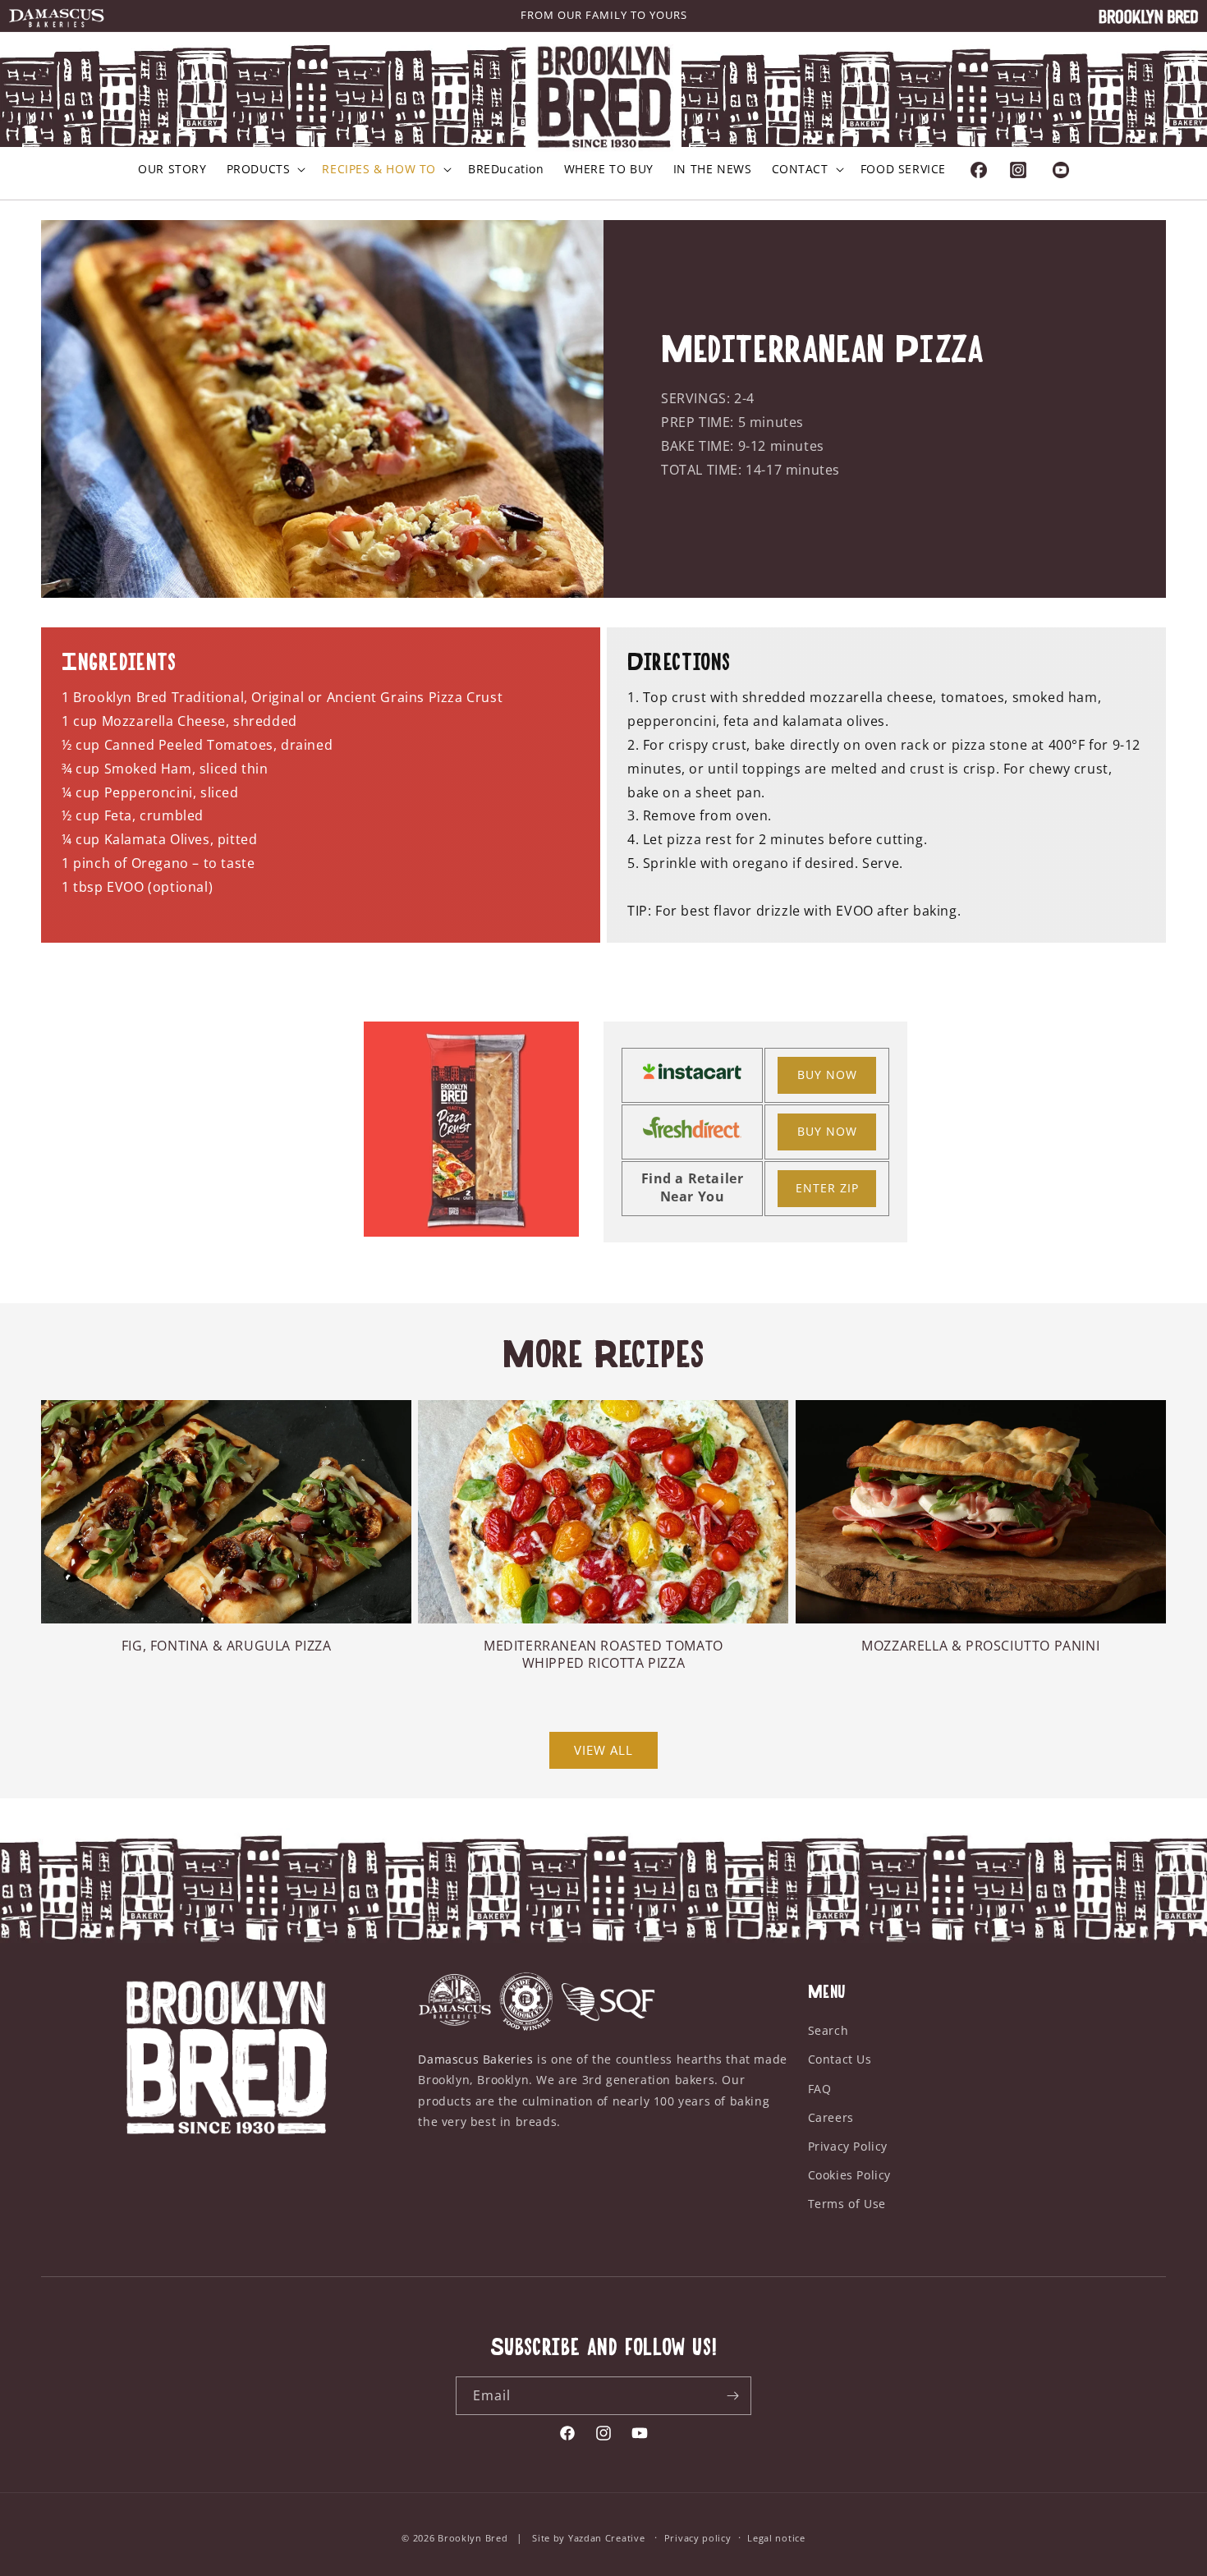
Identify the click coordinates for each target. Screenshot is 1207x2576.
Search (828, 2030)
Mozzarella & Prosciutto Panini (980, 1646)
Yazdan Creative (607, 2538)
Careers (831, 2117)
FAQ (820, 2089)
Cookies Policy (849, 2175)
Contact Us (840, 2059)
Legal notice (776, 2538)
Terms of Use (847, 2204)
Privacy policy (698, 2538)
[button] (265, 169)
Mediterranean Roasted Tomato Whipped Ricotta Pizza (603, 1655)
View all (603, 1750)
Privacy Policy (848, 2146)
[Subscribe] (732, 2396)
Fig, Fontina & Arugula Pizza (227, 1646)
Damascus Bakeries (475, 2059)
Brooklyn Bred (474, 2538)
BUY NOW (827, 1074)
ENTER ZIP (827, 1188)
